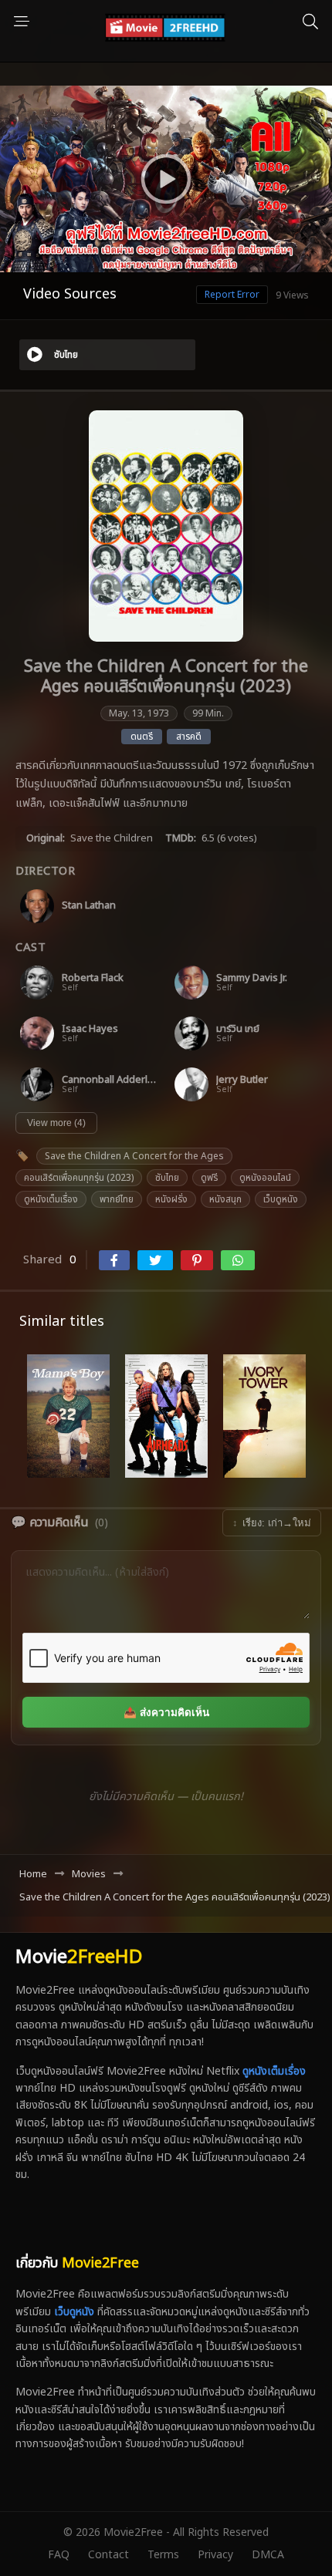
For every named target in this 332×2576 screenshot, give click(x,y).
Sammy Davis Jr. (252, 978)
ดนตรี (142, 737)
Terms (163, 2555)
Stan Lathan (89, 906)
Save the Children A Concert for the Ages (134, 1156)
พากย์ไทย (117, 1199)
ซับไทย (167, 1178)
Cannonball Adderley (110, 1080)
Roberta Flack (93, 978)
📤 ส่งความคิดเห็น (166, 1713)
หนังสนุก (225, 1199)
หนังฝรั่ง (171, 1199)
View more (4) (56, 1123)
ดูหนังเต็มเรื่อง (51, 1199)
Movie (79, 1957)
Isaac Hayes (90, 1029)
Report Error (232, 295)
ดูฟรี (209, 1178)
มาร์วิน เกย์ (238, 1029)
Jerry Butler (242, 1080)
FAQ (59, 2555)
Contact (108, 2555)
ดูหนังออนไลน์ (265, 1178)
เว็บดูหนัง (281, 1199)
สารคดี (189, 737)
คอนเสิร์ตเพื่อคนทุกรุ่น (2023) (79, 1178)
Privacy (215, 2555)
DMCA (268, 2555)
